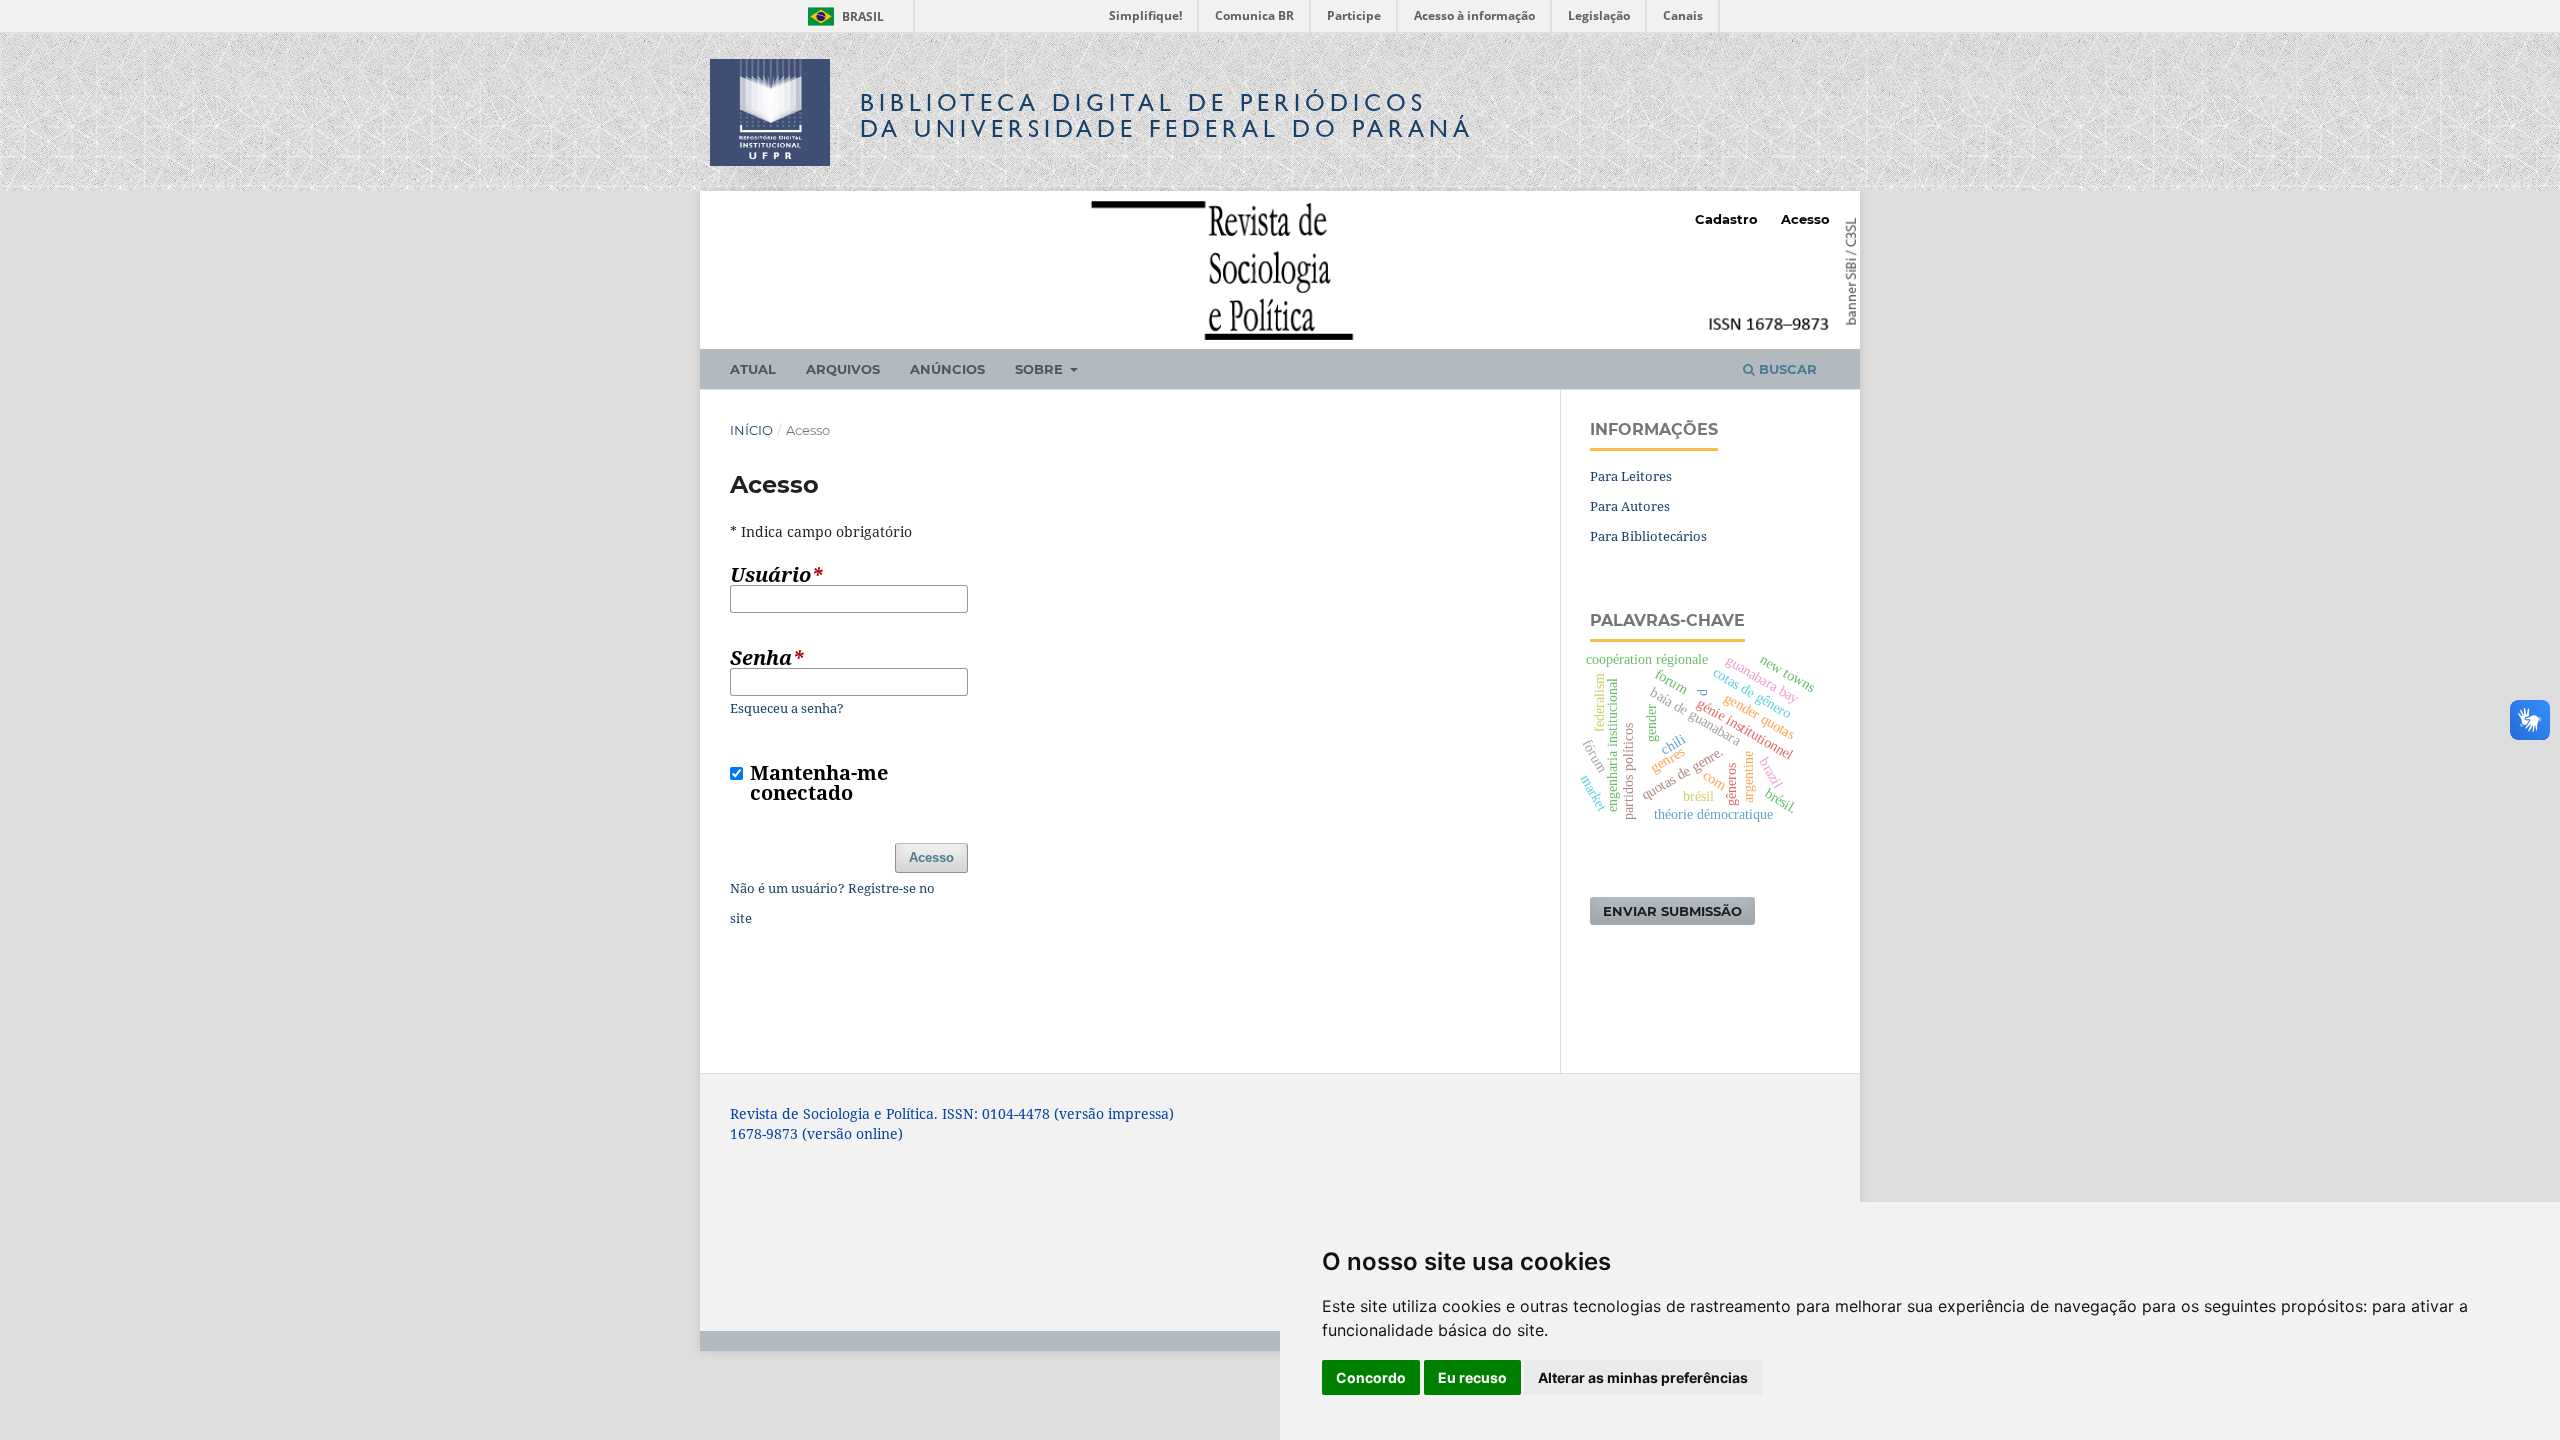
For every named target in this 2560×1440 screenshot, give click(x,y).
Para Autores (1630, 506)
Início (751, 430)
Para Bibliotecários (1648, 536)
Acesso (1805, 219)
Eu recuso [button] (1472, 1377)
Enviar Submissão (1672, 911)
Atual (753, 369)
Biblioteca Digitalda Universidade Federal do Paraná (1167, 115)
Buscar (1786, 369)
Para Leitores (1631, 476)
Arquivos (843, 369)
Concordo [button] (1371, 1377)
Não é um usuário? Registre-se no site (832, 903)
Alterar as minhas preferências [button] (1643, 1377)
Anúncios (947, 369)
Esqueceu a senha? (787, 708)
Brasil (842, 16)
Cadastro (1726, 219)
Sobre (1041, 369)
